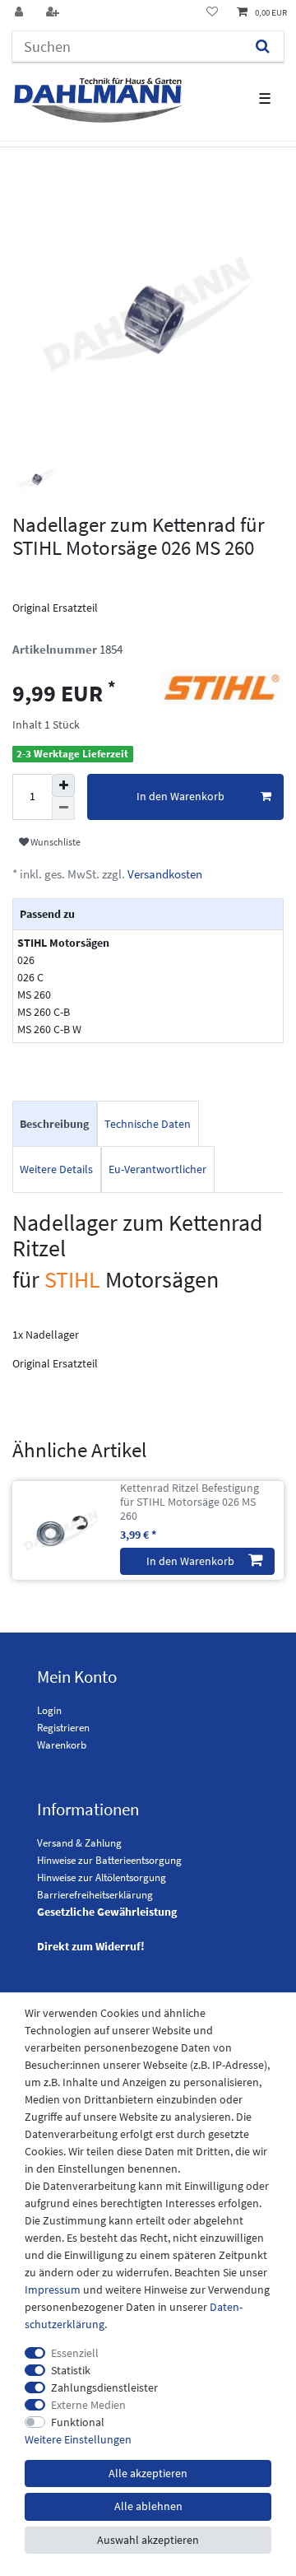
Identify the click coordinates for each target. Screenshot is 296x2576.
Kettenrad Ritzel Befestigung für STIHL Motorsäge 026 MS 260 (190, 1502)
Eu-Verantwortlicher (157, 1169)
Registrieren (63, 1728)
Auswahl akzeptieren (148, 2540)
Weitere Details (56, 1169)
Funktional (78, 2422)
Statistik (71, 2370)
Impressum (53, 2290)
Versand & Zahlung (79, 1843)
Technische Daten (148, 1124)
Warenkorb (62, 1745)
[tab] (55, 1124)
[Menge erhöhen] (63, 785)
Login (49, 1710)
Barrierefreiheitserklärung (95, 1895)
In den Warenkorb (180, 796)
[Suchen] (263, 47)
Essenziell (75, 2353)
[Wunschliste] (212, 13)
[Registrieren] (54, 13)
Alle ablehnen (148, 2506)
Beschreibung (54, 1124)
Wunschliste (55, 842)
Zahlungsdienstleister (104, 2387)
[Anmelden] (21, 13)
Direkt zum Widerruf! (91, 1946)
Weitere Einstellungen (78, 2439)
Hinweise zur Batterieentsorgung (109, 1860)
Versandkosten (164, 874)
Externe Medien (88, 2405)
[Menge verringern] (63, 808)
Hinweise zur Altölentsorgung (102, 1877)
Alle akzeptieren (148, 2473)
